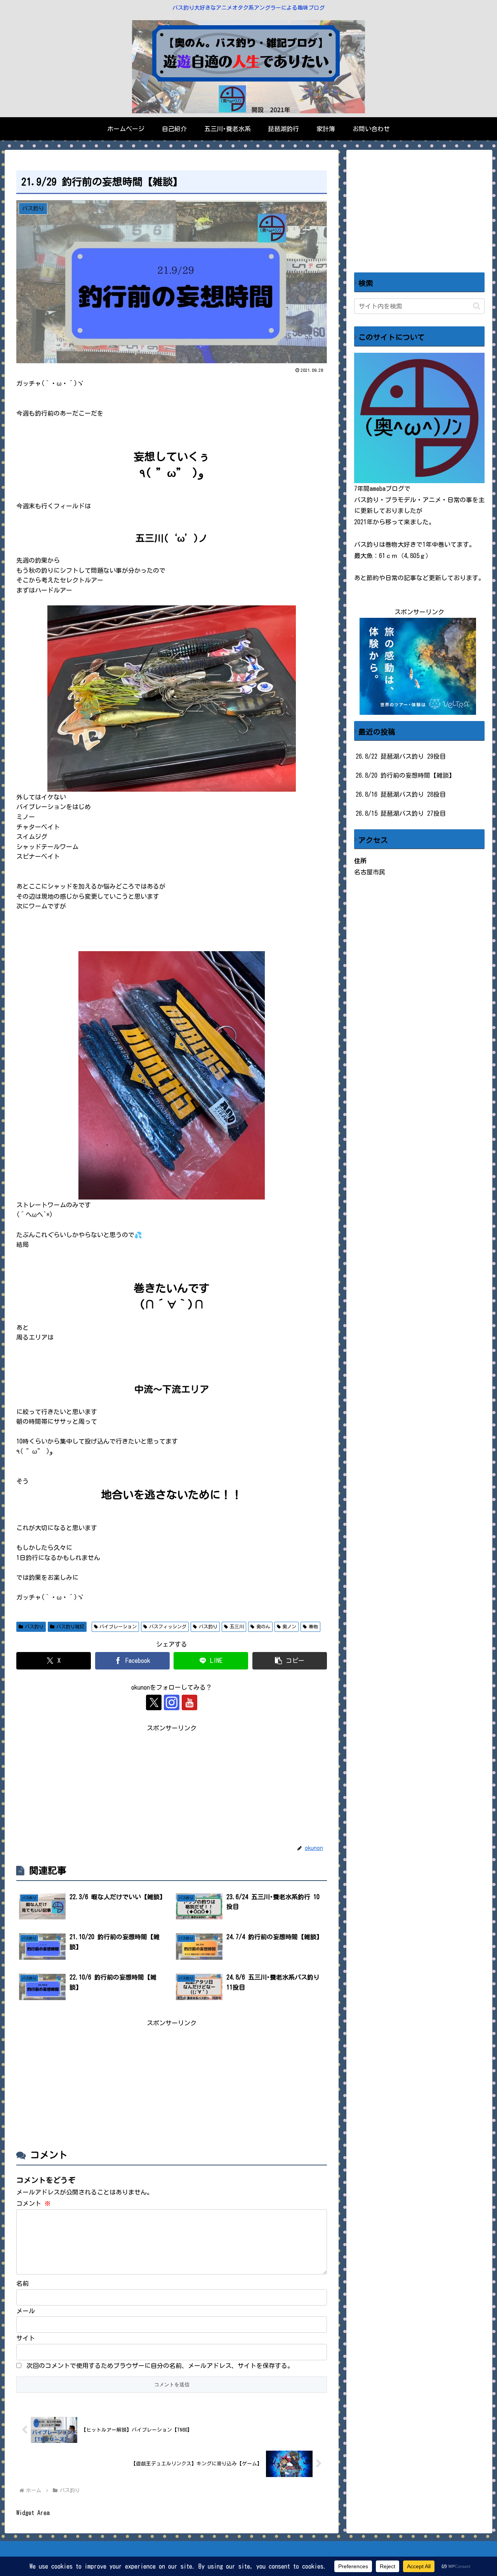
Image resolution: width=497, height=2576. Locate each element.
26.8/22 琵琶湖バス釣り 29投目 (401, 756)
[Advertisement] (172, 1788)
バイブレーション (118, 1626)
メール (26, 2311)
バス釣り (34, 1626)
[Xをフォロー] (154, 1702)
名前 (23, 2283)
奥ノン (289, 1626)
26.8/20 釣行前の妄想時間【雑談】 (405, 775)
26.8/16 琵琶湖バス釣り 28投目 (401, 794)
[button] (290, 1661)
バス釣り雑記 (70, 1626)
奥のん (263, 1626)
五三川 (237, 1626)
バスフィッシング (168, 1626)
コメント (33, 2203)
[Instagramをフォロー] (172, 1702)
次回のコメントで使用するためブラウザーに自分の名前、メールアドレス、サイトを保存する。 (160, 2366)
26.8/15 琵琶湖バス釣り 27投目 (401, 813)
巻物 (313, 1626)
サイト (26, 2338)
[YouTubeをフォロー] (189, 1702)
